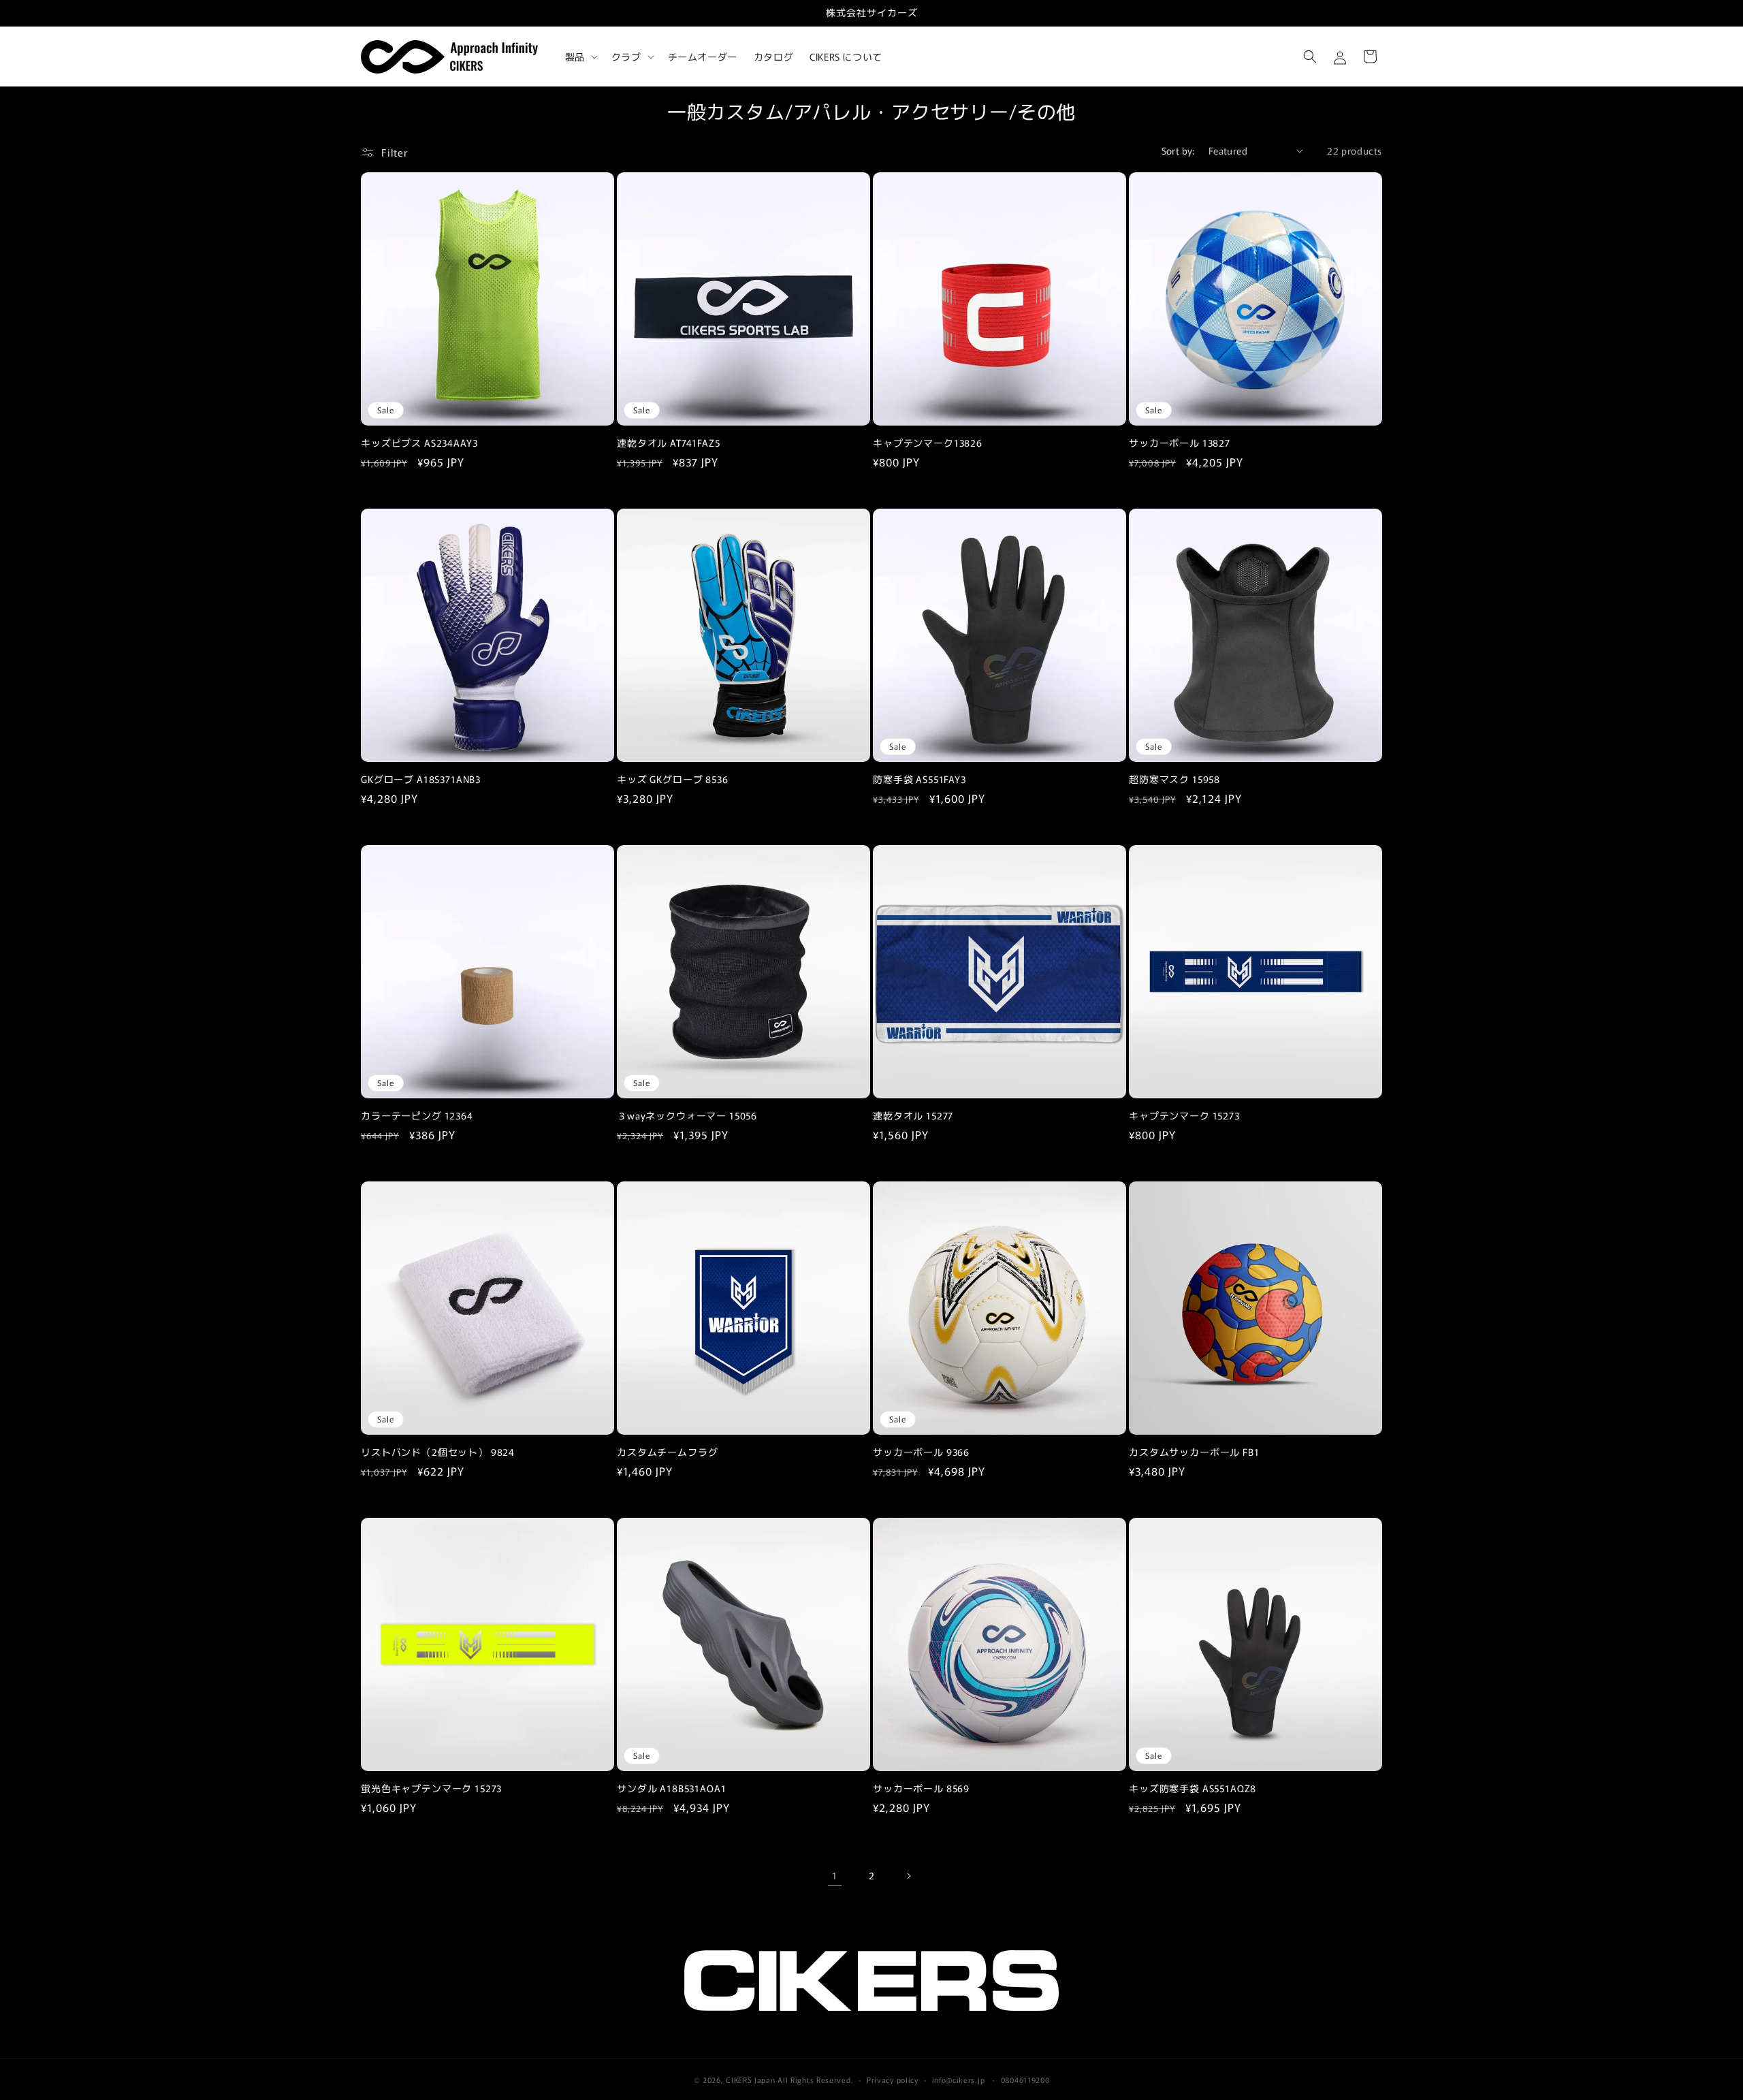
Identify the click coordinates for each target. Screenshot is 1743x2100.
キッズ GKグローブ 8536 (673, 779)
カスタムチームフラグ (667, 1452)
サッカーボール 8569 (921, 1788)
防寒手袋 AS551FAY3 (920, 779)
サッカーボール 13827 (1180, 443)
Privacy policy (893, 2079)
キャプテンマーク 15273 (1184, 1116)
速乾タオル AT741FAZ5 (669, 443)
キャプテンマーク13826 (928, 443)
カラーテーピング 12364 (417, 1116)
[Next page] (908, 1876)
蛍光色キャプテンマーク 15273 (431, 1788)
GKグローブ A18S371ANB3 (421, 779)
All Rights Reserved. (815, 2080)
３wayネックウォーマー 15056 (687, 1116)
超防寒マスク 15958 (1174, 779)
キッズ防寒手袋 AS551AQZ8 (1193, 1788)
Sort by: (1178, 150)
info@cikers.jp (959, 2079)
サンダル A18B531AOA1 (671, 1788)
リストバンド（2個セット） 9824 (438, 1452)
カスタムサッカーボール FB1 (1194, 1452)
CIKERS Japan (750, 2080)
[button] (580, 57)
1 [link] (835, 1875)
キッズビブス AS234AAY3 (419, 443)
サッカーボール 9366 (921, 1452)
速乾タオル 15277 (913, 1116)
